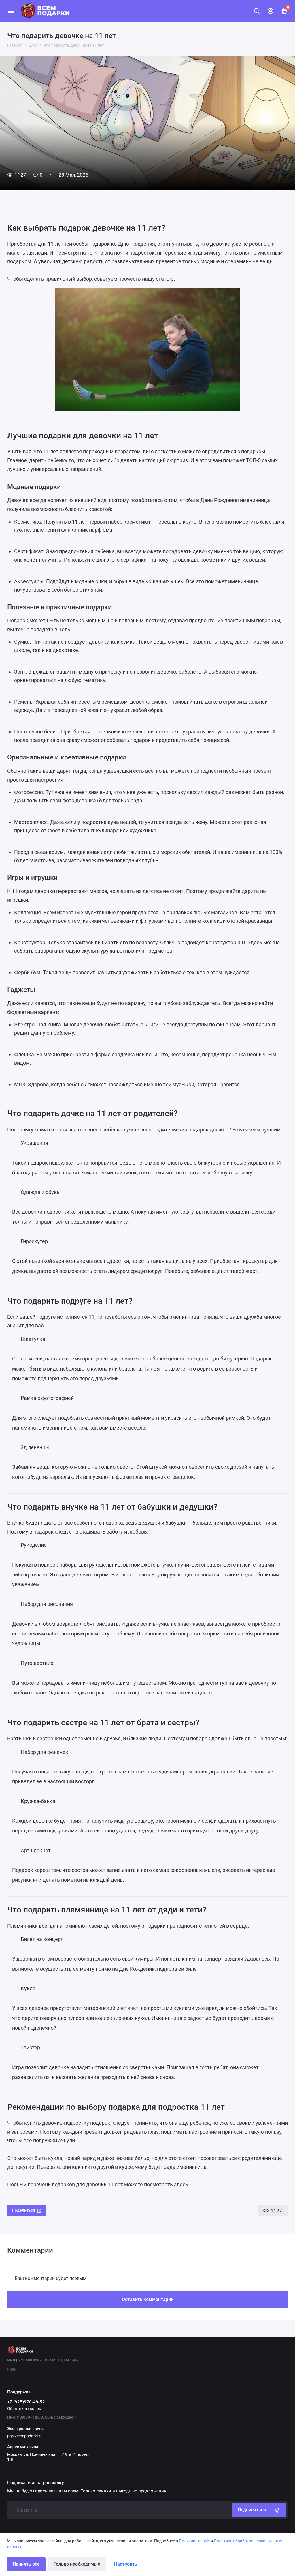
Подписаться (252, 2510)
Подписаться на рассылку (36, 2483)
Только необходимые (77, 2564)
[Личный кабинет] (271, 11)
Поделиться (23, 2210)
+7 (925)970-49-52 (26, 2402)
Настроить (126, 2564)
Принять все (26, 2564)
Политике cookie (194, 2541)
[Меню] (11, 11)
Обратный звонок (24, 2408)
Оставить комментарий (148, 2299)
